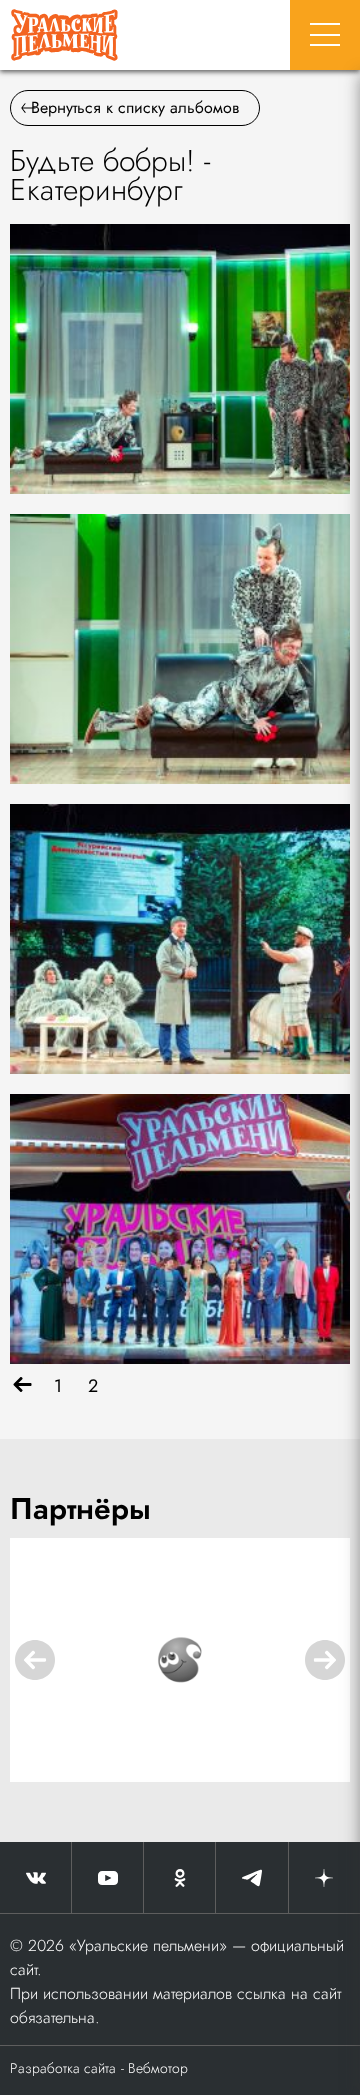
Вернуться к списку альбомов (135, 107)
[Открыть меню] (325, 35)
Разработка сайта (63, 2068)
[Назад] (22, 1386)
